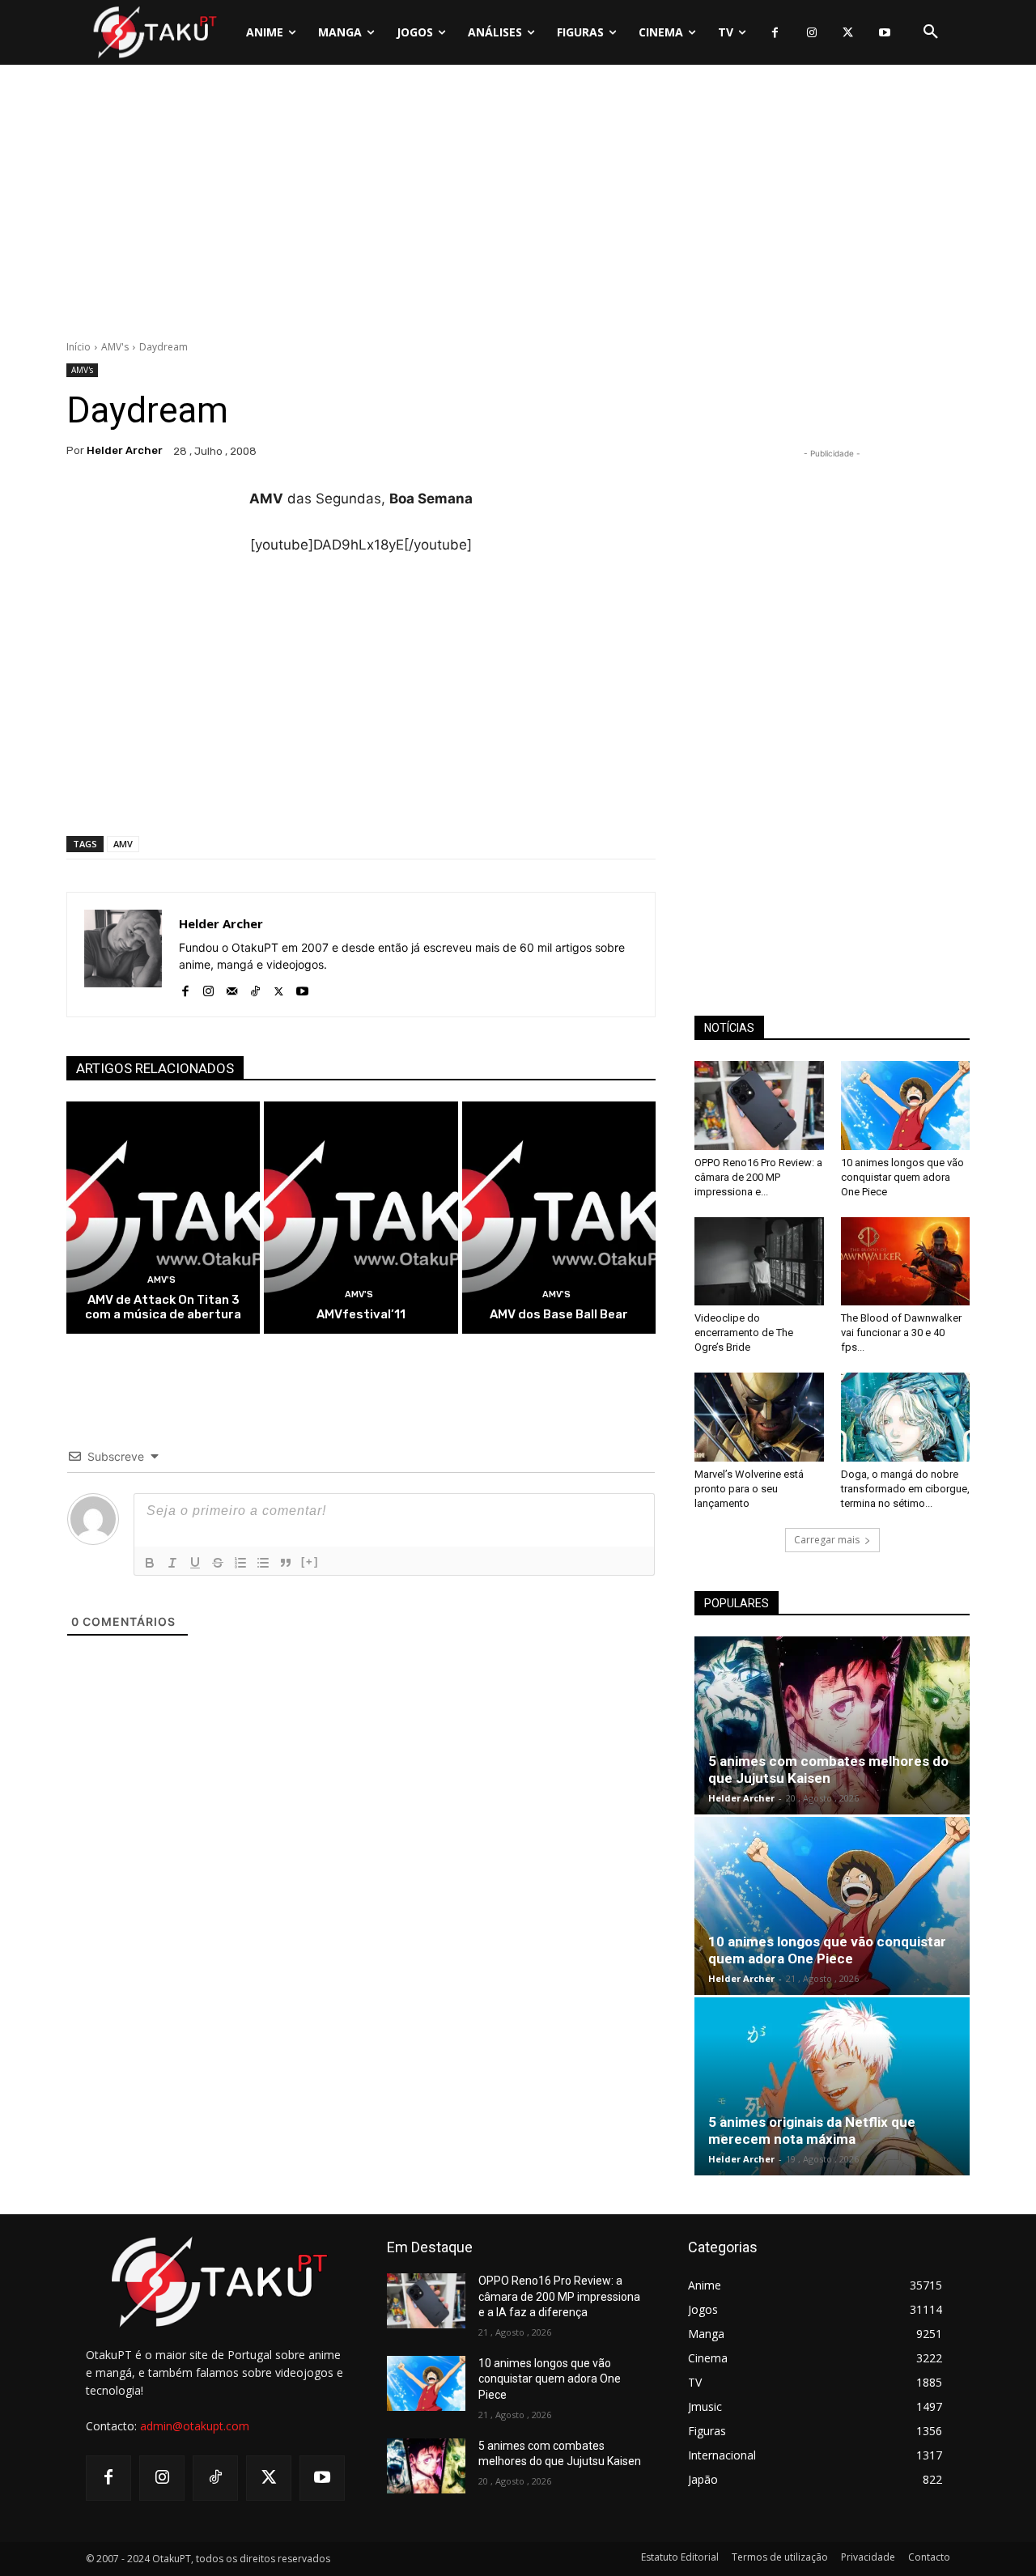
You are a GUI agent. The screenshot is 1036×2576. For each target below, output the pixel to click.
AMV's (115, 347)
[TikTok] (255, 988)
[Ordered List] (240, 1563)
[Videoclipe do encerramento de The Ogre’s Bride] (759, 1262)
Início (79, 347)
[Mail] (232, 988)
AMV (123, 844)
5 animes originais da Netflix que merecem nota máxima (812, 2130)
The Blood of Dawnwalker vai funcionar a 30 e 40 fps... (901, 1333)
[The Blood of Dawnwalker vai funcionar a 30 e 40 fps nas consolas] (906, 1262)
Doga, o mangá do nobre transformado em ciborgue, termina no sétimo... (905, 1489)
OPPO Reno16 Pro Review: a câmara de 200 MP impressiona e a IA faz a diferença (559, 2296)
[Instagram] (811, 33)
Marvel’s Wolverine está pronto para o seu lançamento (749, 1489)
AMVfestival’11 (361, 1314)
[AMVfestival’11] (361, 1218)
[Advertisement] (518, 206)
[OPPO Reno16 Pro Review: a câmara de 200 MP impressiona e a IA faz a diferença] (759, 1106)
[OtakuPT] (154, 32)
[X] (848, 33)
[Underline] (195, 1563)
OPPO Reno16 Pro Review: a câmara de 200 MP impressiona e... (758, 1177)
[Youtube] (884, 33)
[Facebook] (775, 33)
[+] (310, 1562)
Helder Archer (125, 450)
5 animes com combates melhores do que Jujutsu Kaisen (828, 1770)
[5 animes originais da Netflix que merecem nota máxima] (832, 2086)
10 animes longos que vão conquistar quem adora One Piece (902, 1177)
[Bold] (150, 1563)
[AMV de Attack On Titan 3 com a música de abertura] (163, 1218)
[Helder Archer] (123, 955)
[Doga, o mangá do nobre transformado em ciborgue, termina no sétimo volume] (906, 1417)
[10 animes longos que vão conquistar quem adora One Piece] (906, 1106)
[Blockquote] (286, 1563)
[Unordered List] (263, 1563)
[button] (931, 32)
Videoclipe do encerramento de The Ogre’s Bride (744, 1333)
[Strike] (218, 1563)
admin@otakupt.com (195, 2426)
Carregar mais (827, 1540)
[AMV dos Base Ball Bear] (559, 1218)
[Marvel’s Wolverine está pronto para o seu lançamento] (759, 1417)
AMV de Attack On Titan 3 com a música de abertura (163, 1307)
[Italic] (172, 1563)
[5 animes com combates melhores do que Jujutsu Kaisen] (832, 1725)
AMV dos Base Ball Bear (559, 1314)
